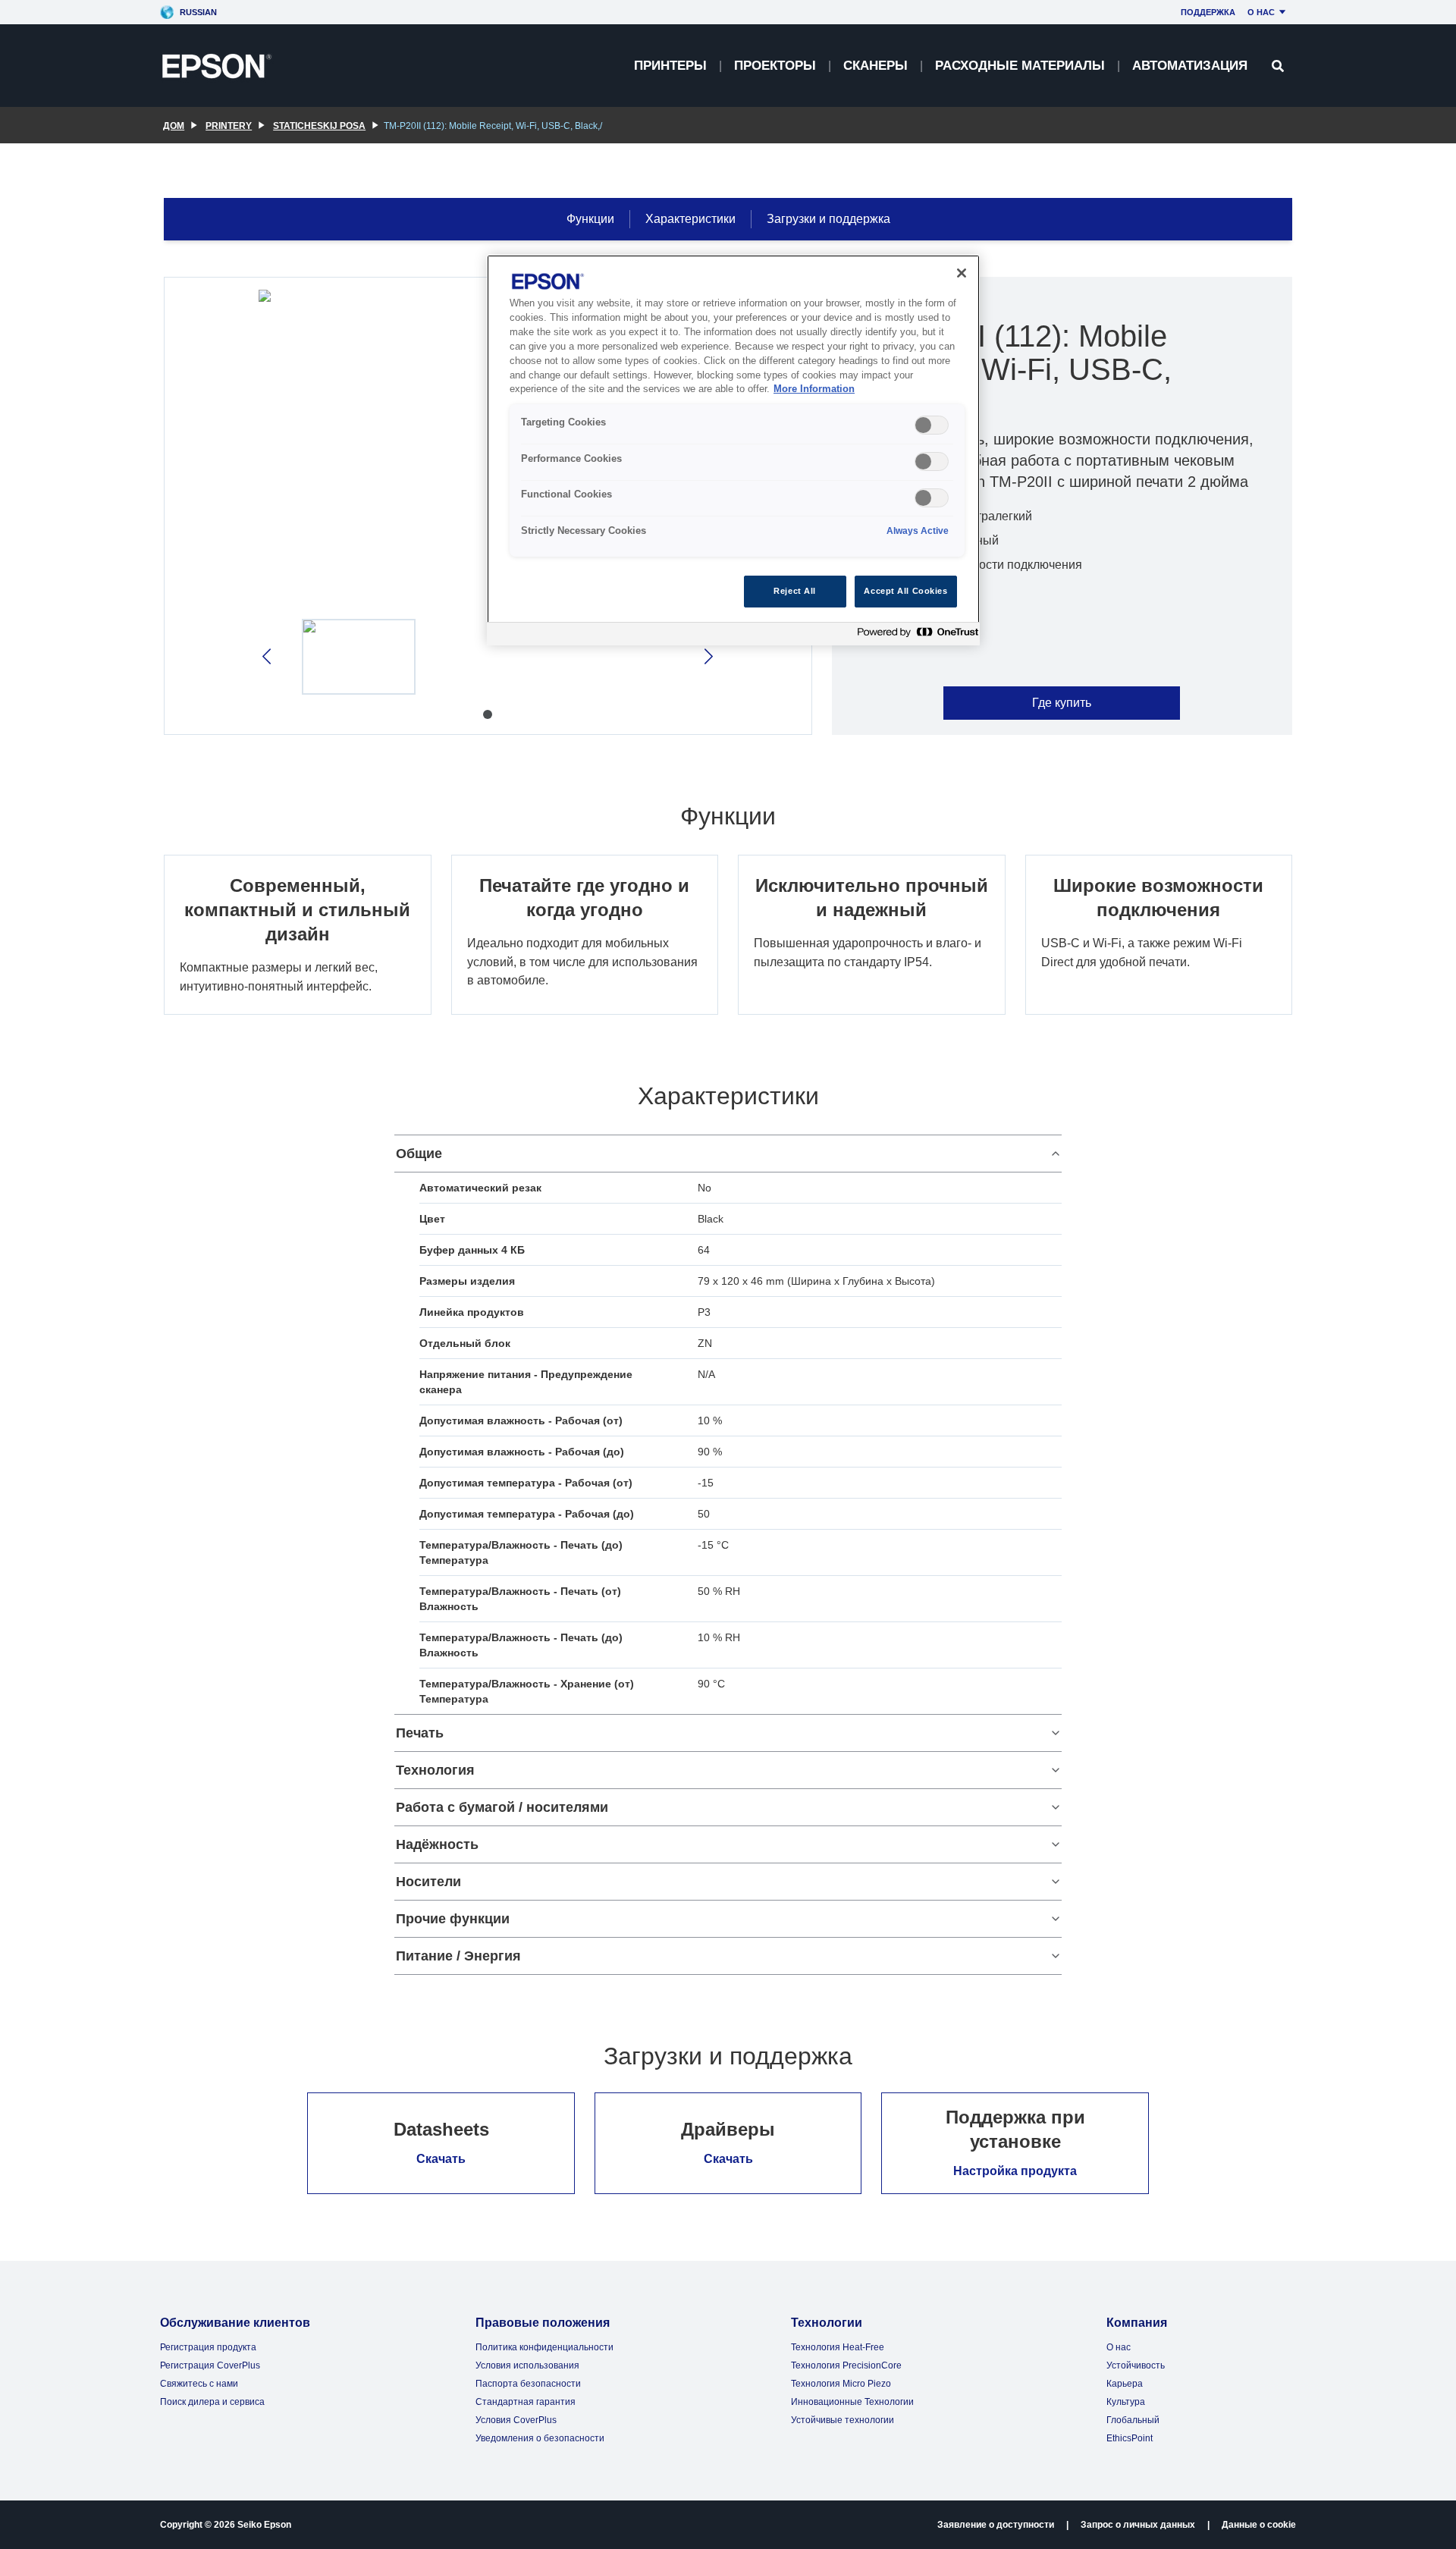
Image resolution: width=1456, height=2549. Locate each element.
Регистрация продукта (208, 2347)
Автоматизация (1190, 66)
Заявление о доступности (996, 2525)
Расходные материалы (1020, 66)
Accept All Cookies (905, 591)
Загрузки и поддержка (828, 219)
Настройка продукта (1015, 2171)
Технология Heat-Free (838, 2347)
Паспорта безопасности (528, 2384)
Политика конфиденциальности (544, 2347)
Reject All (795, 591)
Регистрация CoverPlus (210, 2365)
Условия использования (527, 2365)
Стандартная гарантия (526, 2402)
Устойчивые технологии (843, 2420)
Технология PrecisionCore (846, 2365)
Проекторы (775, 66)
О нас (1261, 12)
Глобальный (1133, 2420)
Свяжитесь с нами (199, 2384)
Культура (1126, 2402)
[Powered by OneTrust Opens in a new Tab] (915, 636)
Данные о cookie (1259, 2525)
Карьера (1125, 2384)
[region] (733, 450)
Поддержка (1208, 12)
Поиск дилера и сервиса (212, 2402)
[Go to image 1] (488, 714)
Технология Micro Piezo (841, 2384)
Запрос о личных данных (1138, 2525)
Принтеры (670, 66)
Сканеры (875, 66)
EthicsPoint (1130, 2438)
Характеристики (690, 219)
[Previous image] (268, 656)
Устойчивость (1136, 2365)
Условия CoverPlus (516, 2420)
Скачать (441, 2159)
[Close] (962, 273)
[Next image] (707, 656)
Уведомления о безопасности (540, 2438)
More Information (814, 389)
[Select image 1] (359, 657)
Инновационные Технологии (852, 2402)
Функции (590, 219)
